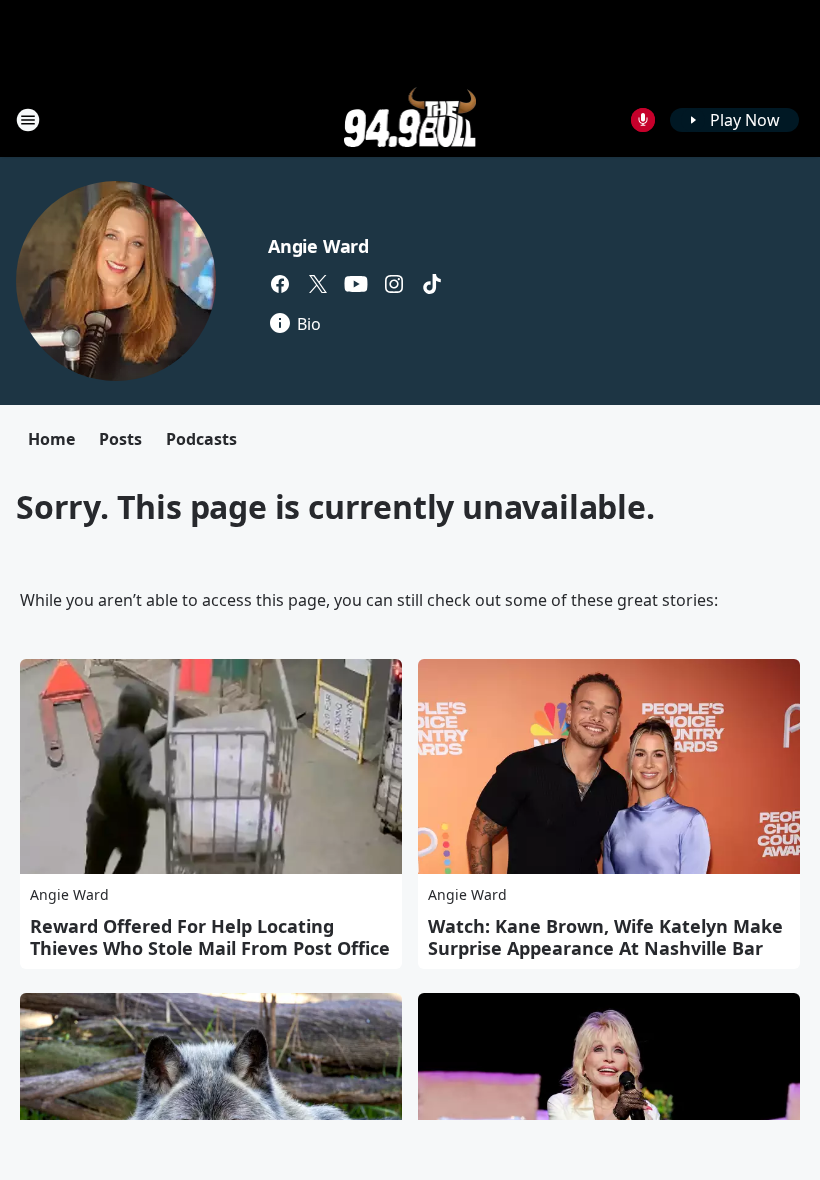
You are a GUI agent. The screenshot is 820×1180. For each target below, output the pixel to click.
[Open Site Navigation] (28, 120)
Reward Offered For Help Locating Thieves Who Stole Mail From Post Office (210, 937)
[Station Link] (410, 119)
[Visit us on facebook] (280, 284)
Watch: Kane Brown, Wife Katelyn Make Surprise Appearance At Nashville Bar (605, 937)
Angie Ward (318, 246)
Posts (120, 439)
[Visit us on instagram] (394, 284)
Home (51, 439)
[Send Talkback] (643, 120)
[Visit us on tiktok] (432, 284)
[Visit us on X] (318, 284)
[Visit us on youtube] (356, 284)
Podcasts (201, 439)
